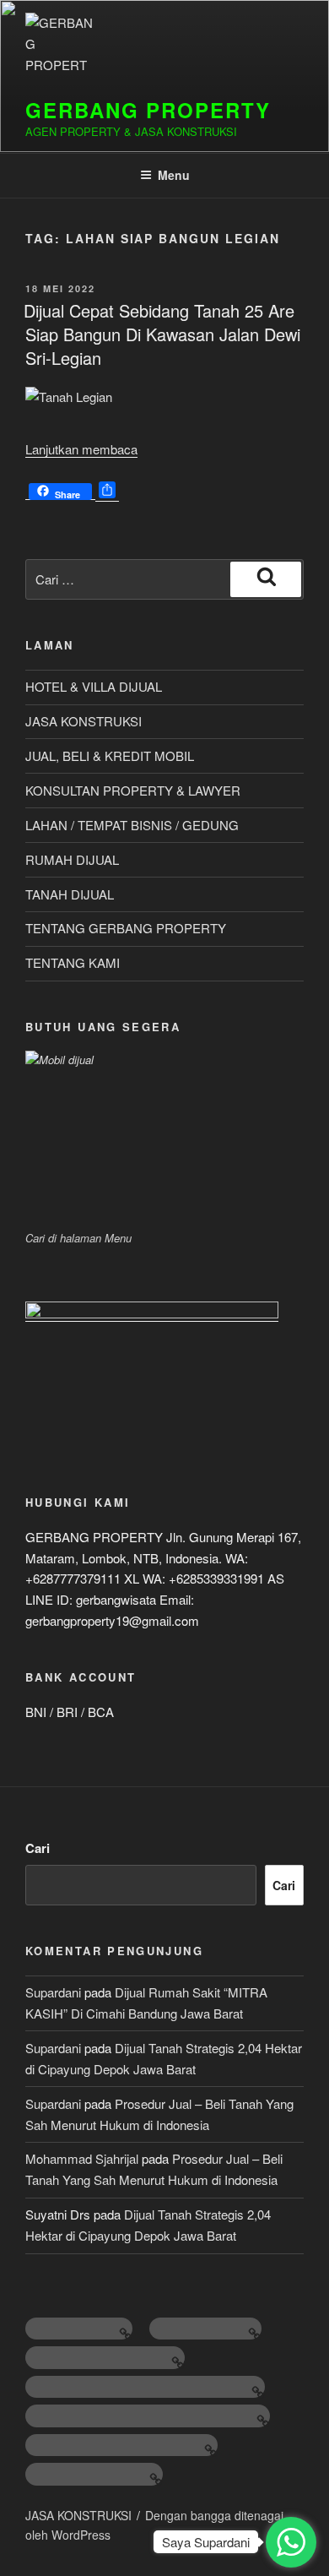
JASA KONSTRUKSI (84, 721)
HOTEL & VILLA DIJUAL (94, 686)
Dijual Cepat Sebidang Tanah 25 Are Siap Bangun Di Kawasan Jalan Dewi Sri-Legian (162, 334)
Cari (38, 1848)
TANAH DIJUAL (70, 894)
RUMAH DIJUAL (72, 859)
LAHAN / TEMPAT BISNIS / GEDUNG (132, 825)
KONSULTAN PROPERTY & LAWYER (133, 790)
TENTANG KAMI (73, 962)
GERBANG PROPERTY (148, 110)
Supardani (53, 1992)
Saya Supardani (206, 2542)
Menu (174, 175)
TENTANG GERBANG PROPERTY (126, 928)
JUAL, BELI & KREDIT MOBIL (110, 755)
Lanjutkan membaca (81, 449)
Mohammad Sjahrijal (82, 2158)
